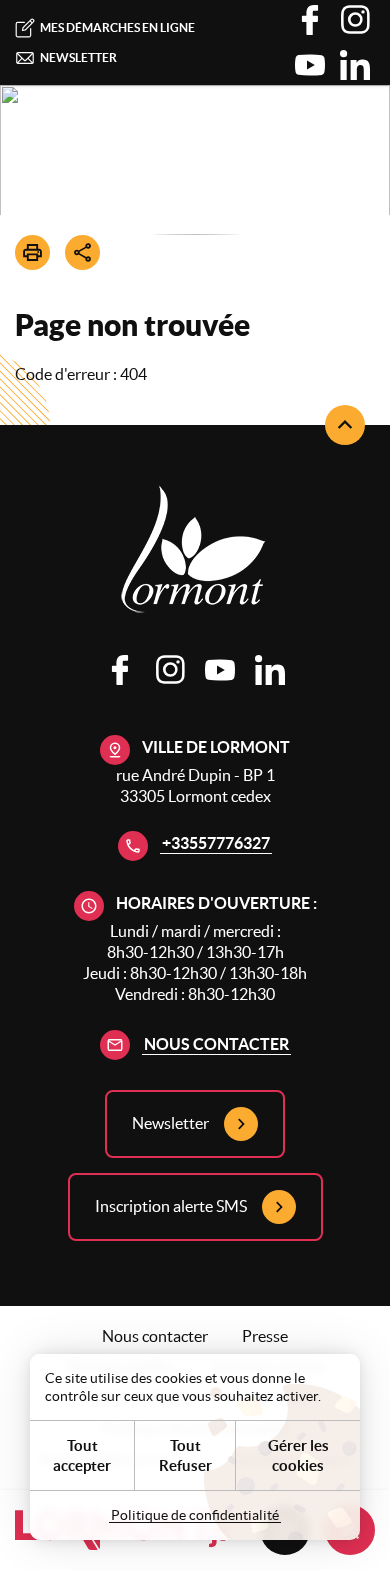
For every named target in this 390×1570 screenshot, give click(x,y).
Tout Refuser (185, 1455)
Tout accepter (82, 1455)
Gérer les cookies (298, 1455)
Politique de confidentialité (195, 1515)
